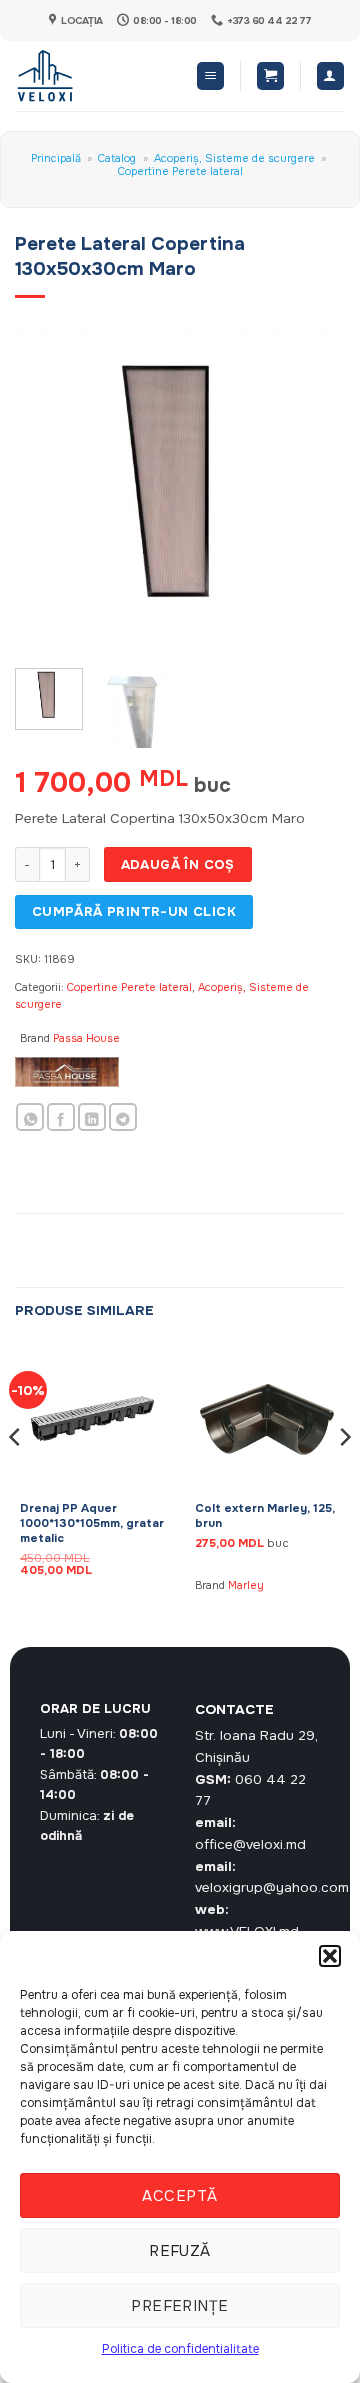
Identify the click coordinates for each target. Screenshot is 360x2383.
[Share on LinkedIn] (92, 1117)
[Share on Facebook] (61, 1117)
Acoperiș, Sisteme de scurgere (234, 158)
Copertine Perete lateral (180, 171)
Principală (56, 158)
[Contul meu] (330, 76)
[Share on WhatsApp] (30, 1117)
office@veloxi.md (250, 1844)
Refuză (180, 2251)
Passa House (86, 1038)
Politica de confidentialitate (180, 2349)
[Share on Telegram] (123, 1117)
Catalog (117, 158)
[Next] (313, 489)
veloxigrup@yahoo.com (272, 1887)
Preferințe (180, 2306)
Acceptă (179, 2196)
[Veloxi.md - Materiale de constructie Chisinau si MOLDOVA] (80, 76)
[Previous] (47, 489)
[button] (330, 1956)
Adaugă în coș (178, 864)
